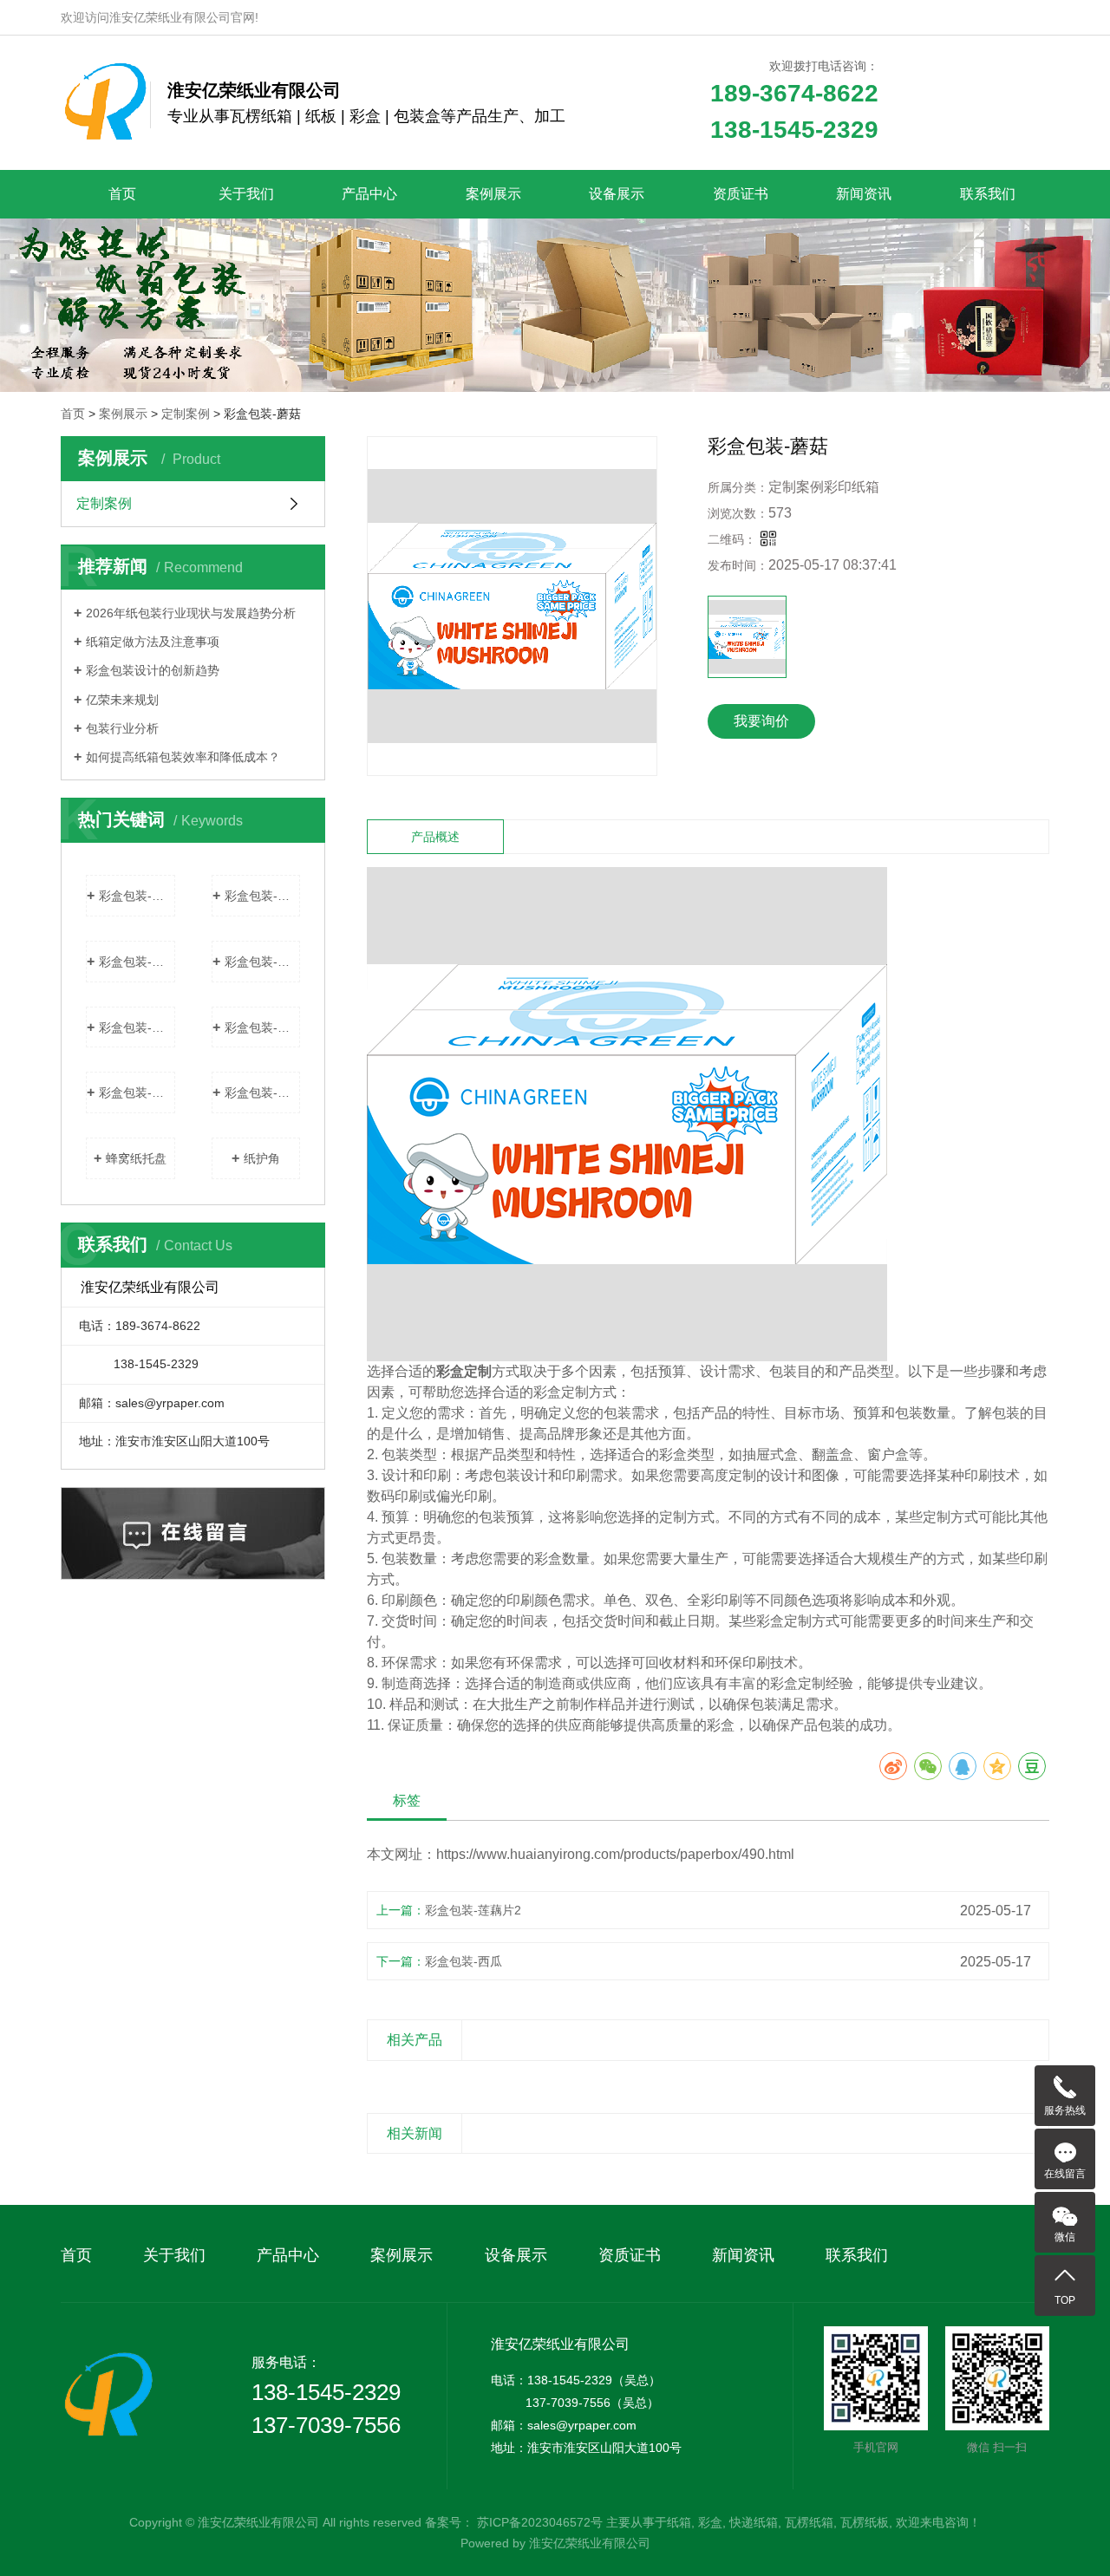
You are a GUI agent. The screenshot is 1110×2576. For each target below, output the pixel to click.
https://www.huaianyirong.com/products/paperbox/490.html (615, 1854)
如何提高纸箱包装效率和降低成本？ (183, 757)
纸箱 (679, 2522)
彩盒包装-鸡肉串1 (263, 1092)
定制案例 (186, 414)
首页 (122, 194)
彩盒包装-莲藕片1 (137, 1027)
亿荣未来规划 (122, 700)
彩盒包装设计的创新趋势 (153, 670)
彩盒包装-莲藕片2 (263, 962)
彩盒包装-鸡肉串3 (263, 1027)
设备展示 (617, 194)
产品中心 (369, 194)
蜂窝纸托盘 (136, 1158)
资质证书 (741, 194)
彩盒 (710, 2522)
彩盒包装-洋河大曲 (137, 896)
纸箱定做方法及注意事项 (153, 642)
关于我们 (246, 194)
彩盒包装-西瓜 (263, 896)
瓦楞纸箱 (809, 2522)
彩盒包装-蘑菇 (137, 962)
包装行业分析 (122, 728)
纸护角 (262, 1158)
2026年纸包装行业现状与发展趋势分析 (191, 613)
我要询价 (761, 721)
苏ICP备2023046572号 (540, 2522)
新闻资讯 (864, 194)
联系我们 (988, 194)
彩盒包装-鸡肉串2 (137, 1092)
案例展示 (493, 194)
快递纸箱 (754, 2522)
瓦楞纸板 (865, 2522)
